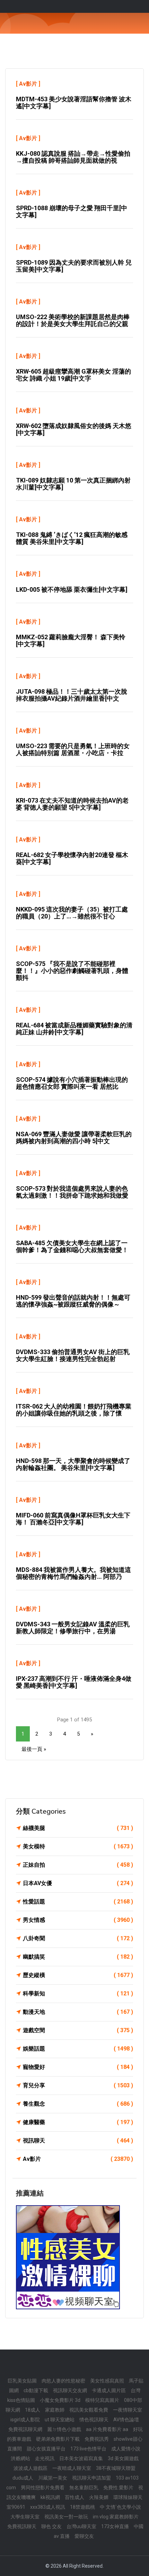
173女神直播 (115, 2526)
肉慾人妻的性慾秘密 (63, 2381)
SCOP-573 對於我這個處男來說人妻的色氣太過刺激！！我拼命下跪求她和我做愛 (72, 1192)
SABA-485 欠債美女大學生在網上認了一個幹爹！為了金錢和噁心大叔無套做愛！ (72, 1246)
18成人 (33, 2410)
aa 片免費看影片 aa (107, 2429)
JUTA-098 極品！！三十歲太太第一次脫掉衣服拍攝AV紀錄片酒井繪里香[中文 (72, 695)
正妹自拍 (78, 1865)
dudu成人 (23, 2478)
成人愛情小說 (126, 2449)
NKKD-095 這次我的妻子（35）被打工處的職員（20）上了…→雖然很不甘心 (72, 913)
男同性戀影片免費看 (43, 2488)
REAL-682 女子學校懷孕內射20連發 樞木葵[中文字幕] (72, 858)
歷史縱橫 (78, 1975)
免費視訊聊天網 (25, 2429)
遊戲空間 (78, 2030)
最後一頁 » (34, 1749)
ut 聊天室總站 (60, 2420)
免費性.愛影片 (118, 2488)
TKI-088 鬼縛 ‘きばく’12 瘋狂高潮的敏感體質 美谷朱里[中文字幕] (72, 538)
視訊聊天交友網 (70, 2390)
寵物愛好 (78, 2067)
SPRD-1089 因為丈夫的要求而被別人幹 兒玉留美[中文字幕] (74, 266)
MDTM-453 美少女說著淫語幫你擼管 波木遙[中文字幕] (74, 102)
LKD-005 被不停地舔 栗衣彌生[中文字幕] (72, 589)
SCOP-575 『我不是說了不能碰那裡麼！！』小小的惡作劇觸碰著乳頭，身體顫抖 (72, 971)
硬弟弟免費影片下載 (58, 2439)
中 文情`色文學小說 (120, 2507)
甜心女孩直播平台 (46, 2449)
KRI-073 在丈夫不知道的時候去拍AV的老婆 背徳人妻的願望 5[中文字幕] (72, 804)
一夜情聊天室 (128, 2410)
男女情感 (78, 1920)
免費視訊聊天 (22, 2526)
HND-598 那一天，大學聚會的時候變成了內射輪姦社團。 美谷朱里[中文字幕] (73, 1464)
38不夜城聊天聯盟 (116, 2468)
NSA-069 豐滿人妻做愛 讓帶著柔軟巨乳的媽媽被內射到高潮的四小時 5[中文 (74, 1137)
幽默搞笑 (78, 1957)
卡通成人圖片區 (109, 2390)
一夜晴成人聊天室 (72, 2468)
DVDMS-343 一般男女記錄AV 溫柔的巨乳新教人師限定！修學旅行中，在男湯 (73, 1628)
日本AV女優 (78, 1883)
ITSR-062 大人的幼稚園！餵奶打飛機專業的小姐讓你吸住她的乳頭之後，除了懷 (74, 1410)
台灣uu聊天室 (81, 2526)
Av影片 (28, 84)
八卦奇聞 (78, 1938)
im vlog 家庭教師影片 (116, 2517)
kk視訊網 (50, 2497)
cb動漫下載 (36, 2390)
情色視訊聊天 (94, 2420)
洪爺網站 (20, 2458)
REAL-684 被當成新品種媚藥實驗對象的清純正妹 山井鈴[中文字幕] (74, 1029)
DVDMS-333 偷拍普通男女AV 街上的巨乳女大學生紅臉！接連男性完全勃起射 (73, 1355)
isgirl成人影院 (25, 2420)
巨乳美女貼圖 (22, 2381)
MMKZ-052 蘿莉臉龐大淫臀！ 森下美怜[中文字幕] (71, 640)
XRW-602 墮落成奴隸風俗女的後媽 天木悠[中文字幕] (74, 429)
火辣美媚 (99, 2497)
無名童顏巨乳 (84, 2488)
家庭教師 (55, 2410)
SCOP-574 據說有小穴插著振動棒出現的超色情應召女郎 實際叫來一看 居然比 (72, 1083)
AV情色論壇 (126, 2420)
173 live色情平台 (88, 2449)
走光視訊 (45, 2458)
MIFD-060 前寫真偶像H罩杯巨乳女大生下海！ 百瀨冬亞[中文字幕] (73, 1519)
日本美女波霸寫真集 (81, 2458)
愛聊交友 (84, 2536)
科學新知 (78, 1993)
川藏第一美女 (53, 2478)
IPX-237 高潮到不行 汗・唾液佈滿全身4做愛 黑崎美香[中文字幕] (74, 1682)
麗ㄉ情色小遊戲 (64, 2429)
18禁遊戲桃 (82, 2507)
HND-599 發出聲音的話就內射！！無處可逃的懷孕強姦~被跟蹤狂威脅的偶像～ (73, 1301)
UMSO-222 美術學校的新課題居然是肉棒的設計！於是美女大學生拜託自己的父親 (73, 320)
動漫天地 (78, 2012)
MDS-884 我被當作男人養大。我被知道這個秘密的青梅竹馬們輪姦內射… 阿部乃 (73, 1573)
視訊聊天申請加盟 (91, 2478)
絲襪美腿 (78, 1828)
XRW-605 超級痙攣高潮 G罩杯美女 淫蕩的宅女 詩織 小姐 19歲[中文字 (73, 375)
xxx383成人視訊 (48, 2507)
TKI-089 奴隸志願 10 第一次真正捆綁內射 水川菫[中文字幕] (73, 484)
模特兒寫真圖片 (102, 2400)
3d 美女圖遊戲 (123, 2458)
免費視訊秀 (97, 2439)
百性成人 (74, 2497)
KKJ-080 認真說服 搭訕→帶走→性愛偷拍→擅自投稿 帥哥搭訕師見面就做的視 (73, 157)
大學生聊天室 (25, 2517)
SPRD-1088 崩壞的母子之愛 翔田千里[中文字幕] (72, 211)
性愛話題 (78, 1902)
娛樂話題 (78, 2049)
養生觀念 (78, 2104)
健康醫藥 (78, 2122)
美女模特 (78, 1846)
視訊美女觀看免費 (89, 2410)
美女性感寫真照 (107, 2381)
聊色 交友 (51, 2526)
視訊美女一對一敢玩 (66, 2517)
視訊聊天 (78, 2141)
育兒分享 (78, 2085)
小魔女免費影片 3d (60, 2400)
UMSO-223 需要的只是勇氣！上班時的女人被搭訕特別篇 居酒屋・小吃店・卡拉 (73, 749)
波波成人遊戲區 (30, 2468)
